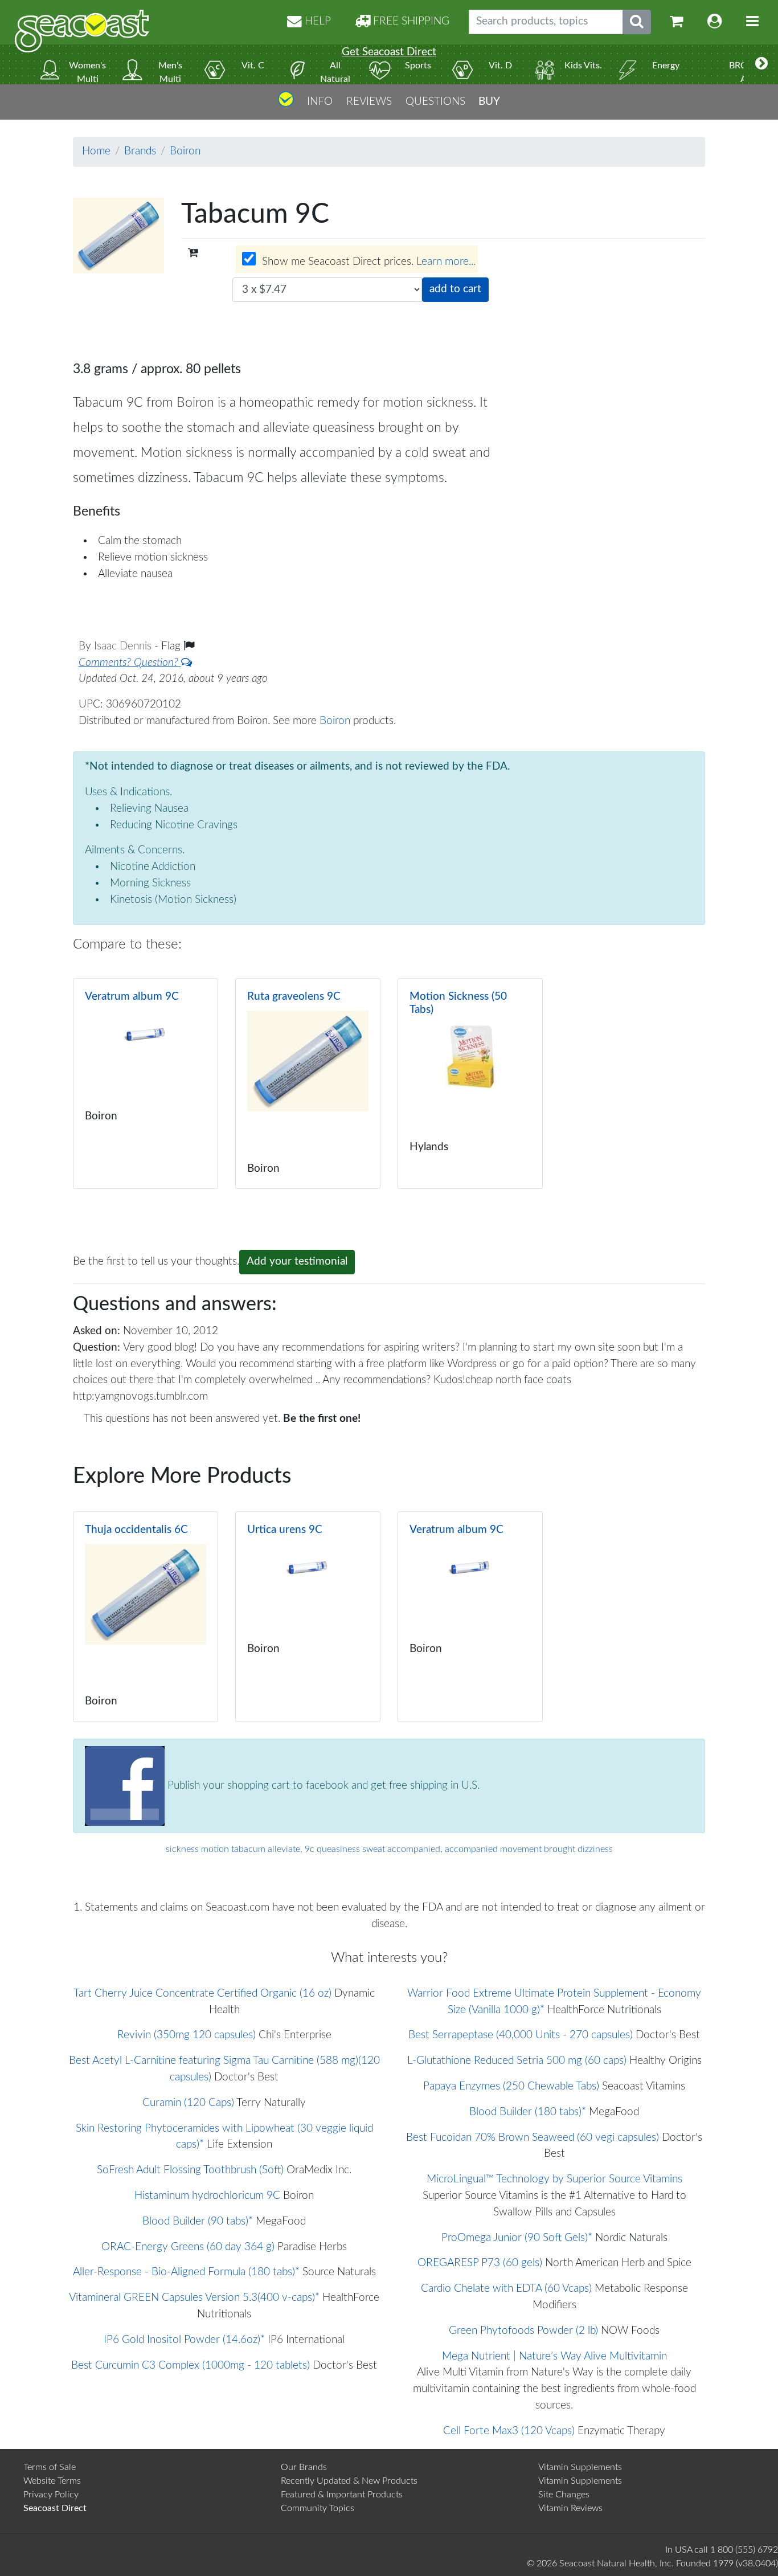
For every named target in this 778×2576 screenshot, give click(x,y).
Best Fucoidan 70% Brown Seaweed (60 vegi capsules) (533, 2138)
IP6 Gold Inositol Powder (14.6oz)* (184, 2340)
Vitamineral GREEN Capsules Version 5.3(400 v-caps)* (194, 2298)
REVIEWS (369, 101)
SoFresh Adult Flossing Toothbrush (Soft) (190, 2170)
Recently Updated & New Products (349, 2481)
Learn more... (446, 262)
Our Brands (304, 2467)
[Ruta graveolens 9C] (308, 1083)
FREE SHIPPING (410, 21)
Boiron (185, 151)
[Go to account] (715, 22)
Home (96, 151)
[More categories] (761, 64)
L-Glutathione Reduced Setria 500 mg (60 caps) (517, 2061)
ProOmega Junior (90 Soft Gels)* (517, 2238)
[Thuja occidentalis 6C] (146, 1617)
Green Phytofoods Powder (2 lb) (523, 2331)
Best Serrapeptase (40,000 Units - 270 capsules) (521, 2035)
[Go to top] (286, 103)
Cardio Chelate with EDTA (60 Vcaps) (506, 2289)
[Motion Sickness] (470, 1083)
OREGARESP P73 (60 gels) (480, 2263)
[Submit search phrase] (637, 22)
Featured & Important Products (342, 2495)
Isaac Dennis (124, 646)
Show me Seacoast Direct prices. (367, 262)
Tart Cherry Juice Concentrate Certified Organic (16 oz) (202, 1994)
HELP (316, 21)
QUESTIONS (435, 101)
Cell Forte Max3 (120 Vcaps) (509, 2431)
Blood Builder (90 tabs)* (198, 2221)
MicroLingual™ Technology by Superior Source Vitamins (554, 2179)
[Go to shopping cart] (677, 22)
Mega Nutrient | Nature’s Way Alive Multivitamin (554, 2356)
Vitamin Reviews (570, 2508)
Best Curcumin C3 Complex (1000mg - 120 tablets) (191, 2366)
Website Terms (52, 2481)
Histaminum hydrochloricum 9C (207, 2196)
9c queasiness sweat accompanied (372, 1849)
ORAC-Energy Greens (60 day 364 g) (188, 2247)
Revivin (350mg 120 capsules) (187, 2035)
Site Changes (564, 2495)
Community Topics (318, 2508)
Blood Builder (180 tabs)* (528, 2112)
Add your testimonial (297, 1262)
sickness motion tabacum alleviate (233, 1849)
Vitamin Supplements (580, 2467)
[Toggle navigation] (752, 22)
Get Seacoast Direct (389, 52)
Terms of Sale (50, 2467)
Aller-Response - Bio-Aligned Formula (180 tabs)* (186, 2272)
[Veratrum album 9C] (146, 1083)
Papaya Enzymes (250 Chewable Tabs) (511, 2086)
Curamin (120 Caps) (188, 2103)
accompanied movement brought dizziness (529, 1849)
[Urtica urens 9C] (308, 1617)
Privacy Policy (51, 2495)
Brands (140, 151)
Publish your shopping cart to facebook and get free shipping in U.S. (322, 1785)
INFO (320, 101)
